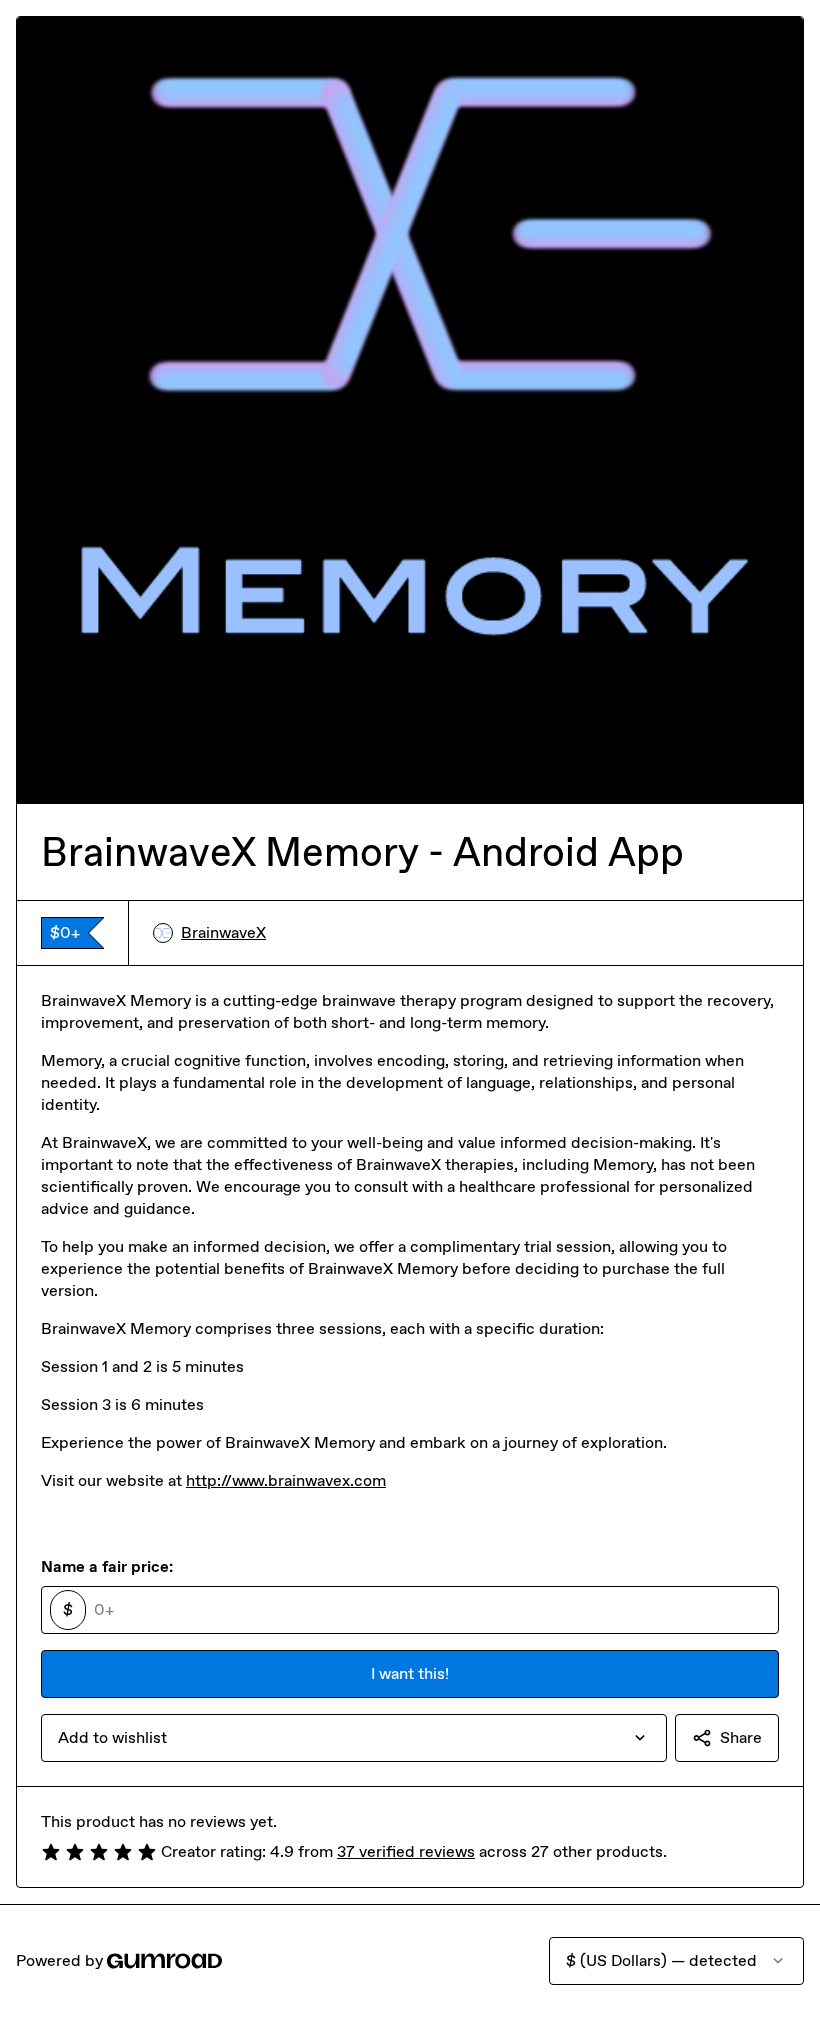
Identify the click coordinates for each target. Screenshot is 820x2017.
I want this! (410, 1673)
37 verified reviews (406, 1851)
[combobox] (354, 1738)
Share (741, 1737)
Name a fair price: (107, 1566)
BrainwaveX (223, 932)
